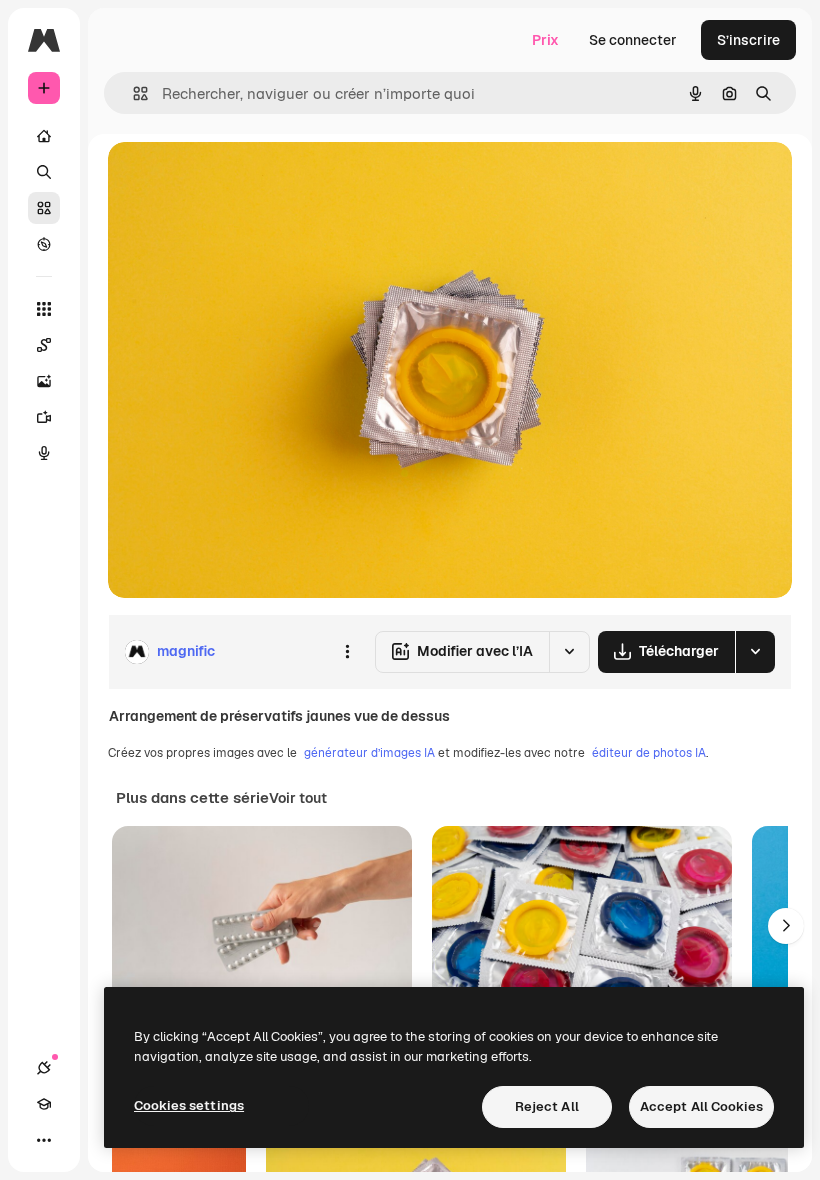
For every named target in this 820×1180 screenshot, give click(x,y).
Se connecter (633, 40)
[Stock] (44, 208)
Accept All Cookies (701, 1106)
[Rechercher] (44, 172)
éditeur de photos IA (649, 753)
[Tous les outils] (44, 309)
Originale (240, 179)
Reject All (547, 1106)
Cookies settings (189, 1105)
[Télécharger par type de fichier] (755, 652)
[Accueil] (44, 136)
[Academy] (44, 1104)
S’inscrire (748, 40)
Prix (545, 40)
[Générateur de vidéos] (44, 417)
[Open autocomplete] (132, 93)
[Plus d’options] (347, 652)
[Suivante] (786, 926)
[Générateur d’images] (44, 381)
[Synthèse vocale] (44, 453)
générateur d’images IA (369, 753)
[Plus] (44, 1140)
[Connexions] (44, 1068)
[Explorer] (44, 244)
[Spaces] (44, 345)
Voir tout (298, 798)
